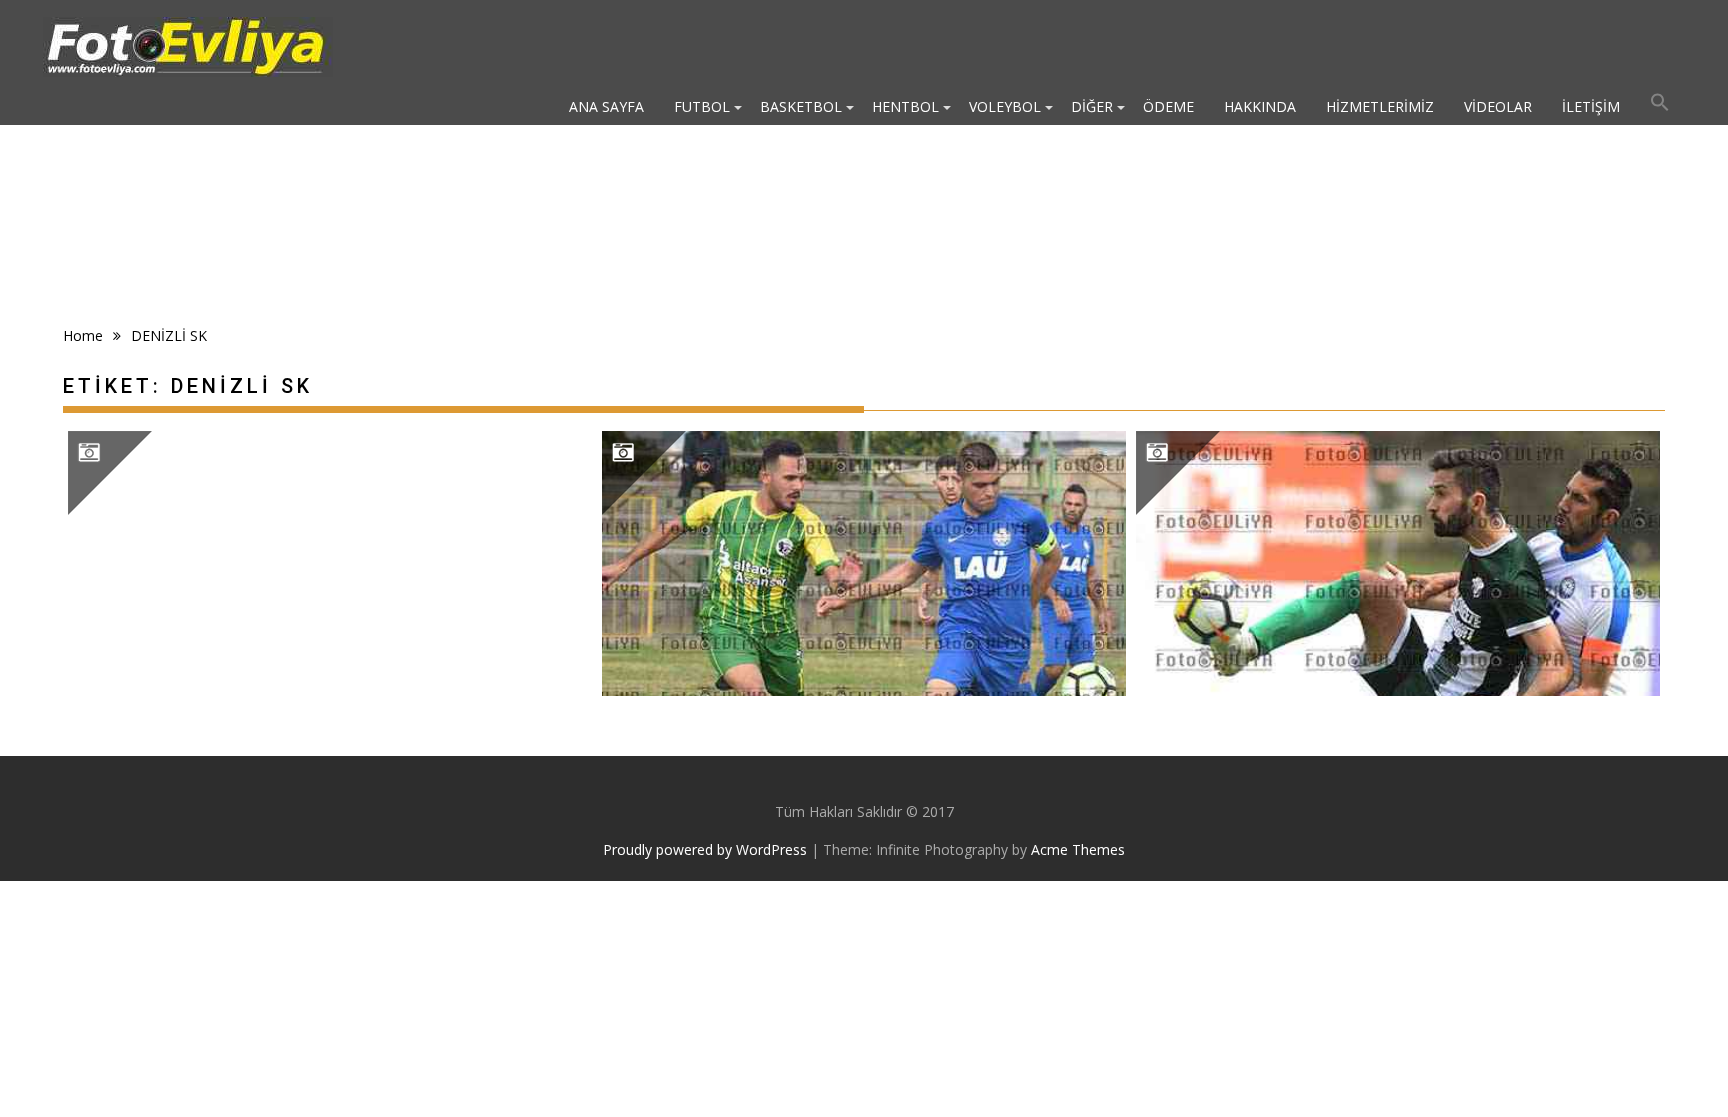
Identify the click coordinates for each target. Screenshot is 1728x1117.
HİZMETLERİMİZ (1380, 106)
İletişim (1591, 106)
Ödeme (1168, 106)
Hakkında (1260, 106)
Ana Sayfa (606, 106)
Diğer (1092, 106)
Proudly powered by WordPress (705, 849)
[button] (1660, 107)
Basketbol (801, 106)
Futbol (702, 106)
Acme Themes (1078, 849)
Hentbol (905, 106)
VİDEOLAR (1498, 106)
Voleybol (1005, 106)
